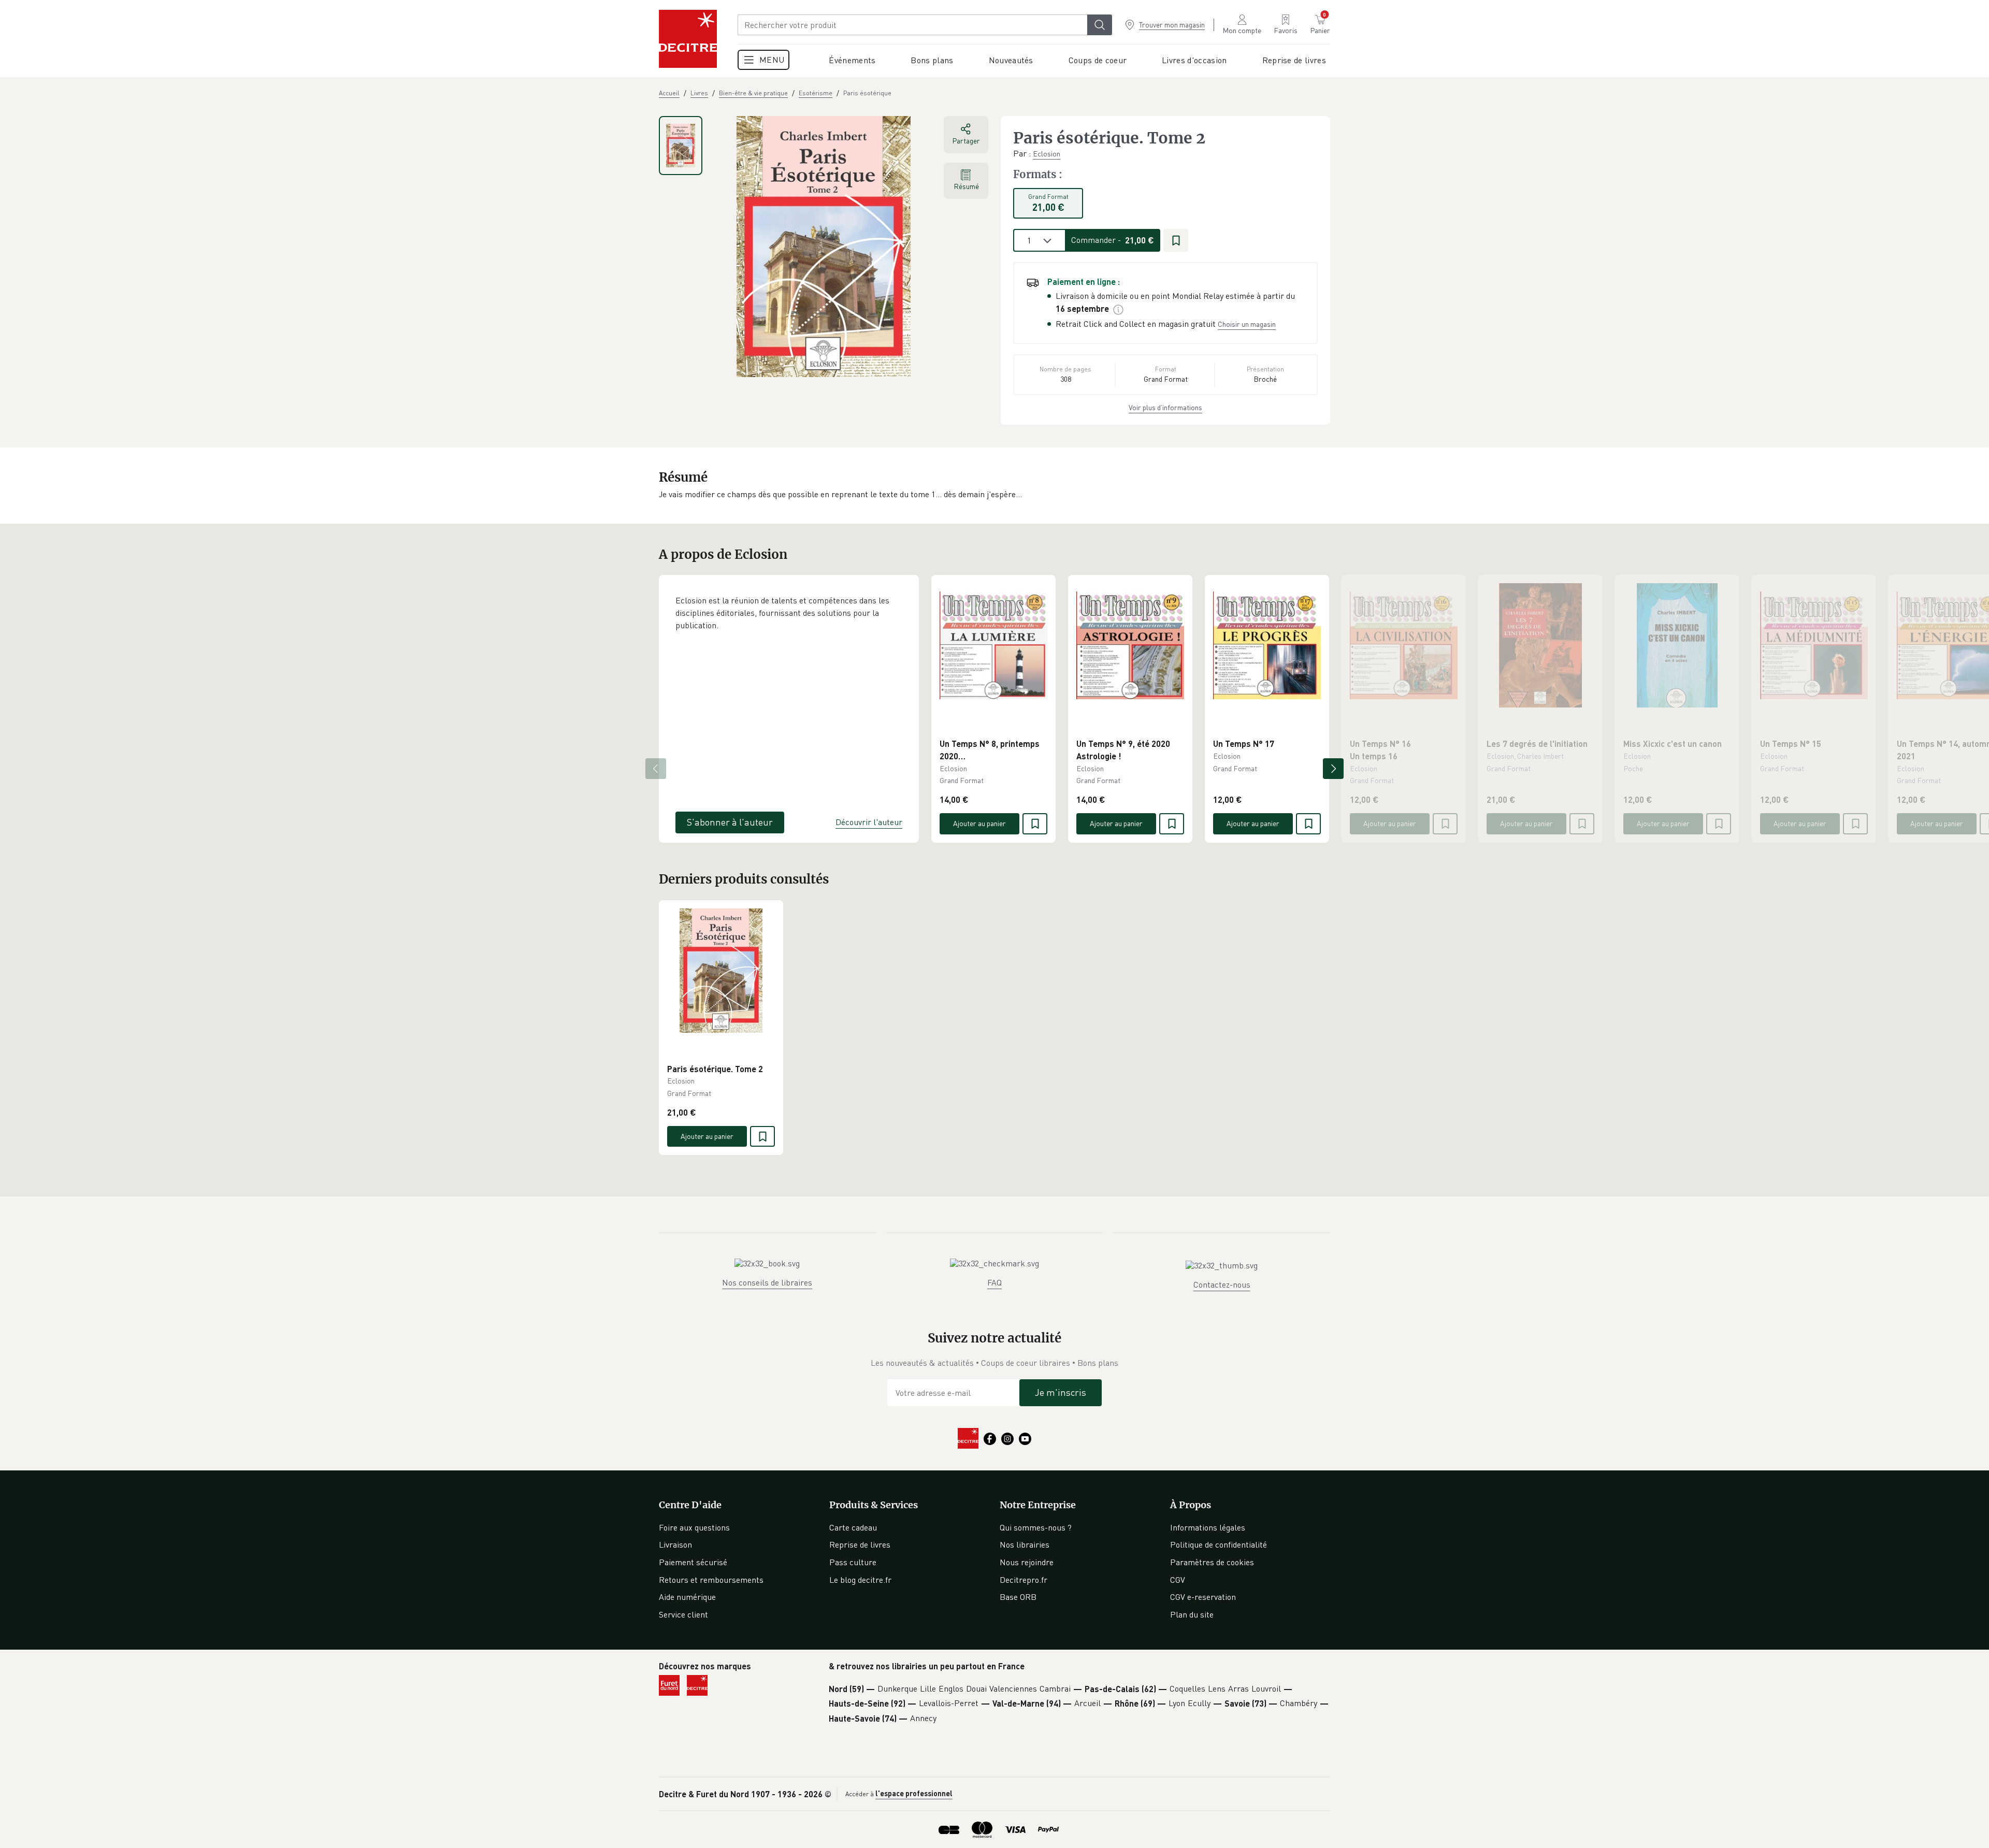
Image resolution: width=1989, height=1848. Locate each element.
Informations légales (1208, 1527)
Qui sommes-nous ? (1036, 1527)
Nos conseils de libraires (767, 1282)
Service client (683, 1614)
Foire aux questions (694, 1527)
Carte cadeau (853, 1527)
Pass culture (853, 1562)
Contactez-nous (1222, 1284)
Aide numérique (687, 1597)
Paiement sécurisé (693, 1562)
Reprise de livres (860, 1544)
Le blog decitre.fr (860, 1580)
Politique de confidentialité (1219, 1544)
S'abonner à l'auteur (730, 822)
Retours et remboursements (711, 1580)
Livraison (675, 1544)
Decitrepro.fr (1024, 1580)
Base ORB (1018, 1597)
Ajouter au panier (979, 823)
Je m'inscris (1061, 1392)
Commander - (1113, 240)
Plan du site (1192, 1614)
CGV (1178, 1580)
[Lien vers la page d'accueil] (688, 39)
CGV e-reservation (1203, 1597)
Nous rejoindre (1027, 1562)
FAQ (994, 1282)
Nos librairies (1025, 1544)
